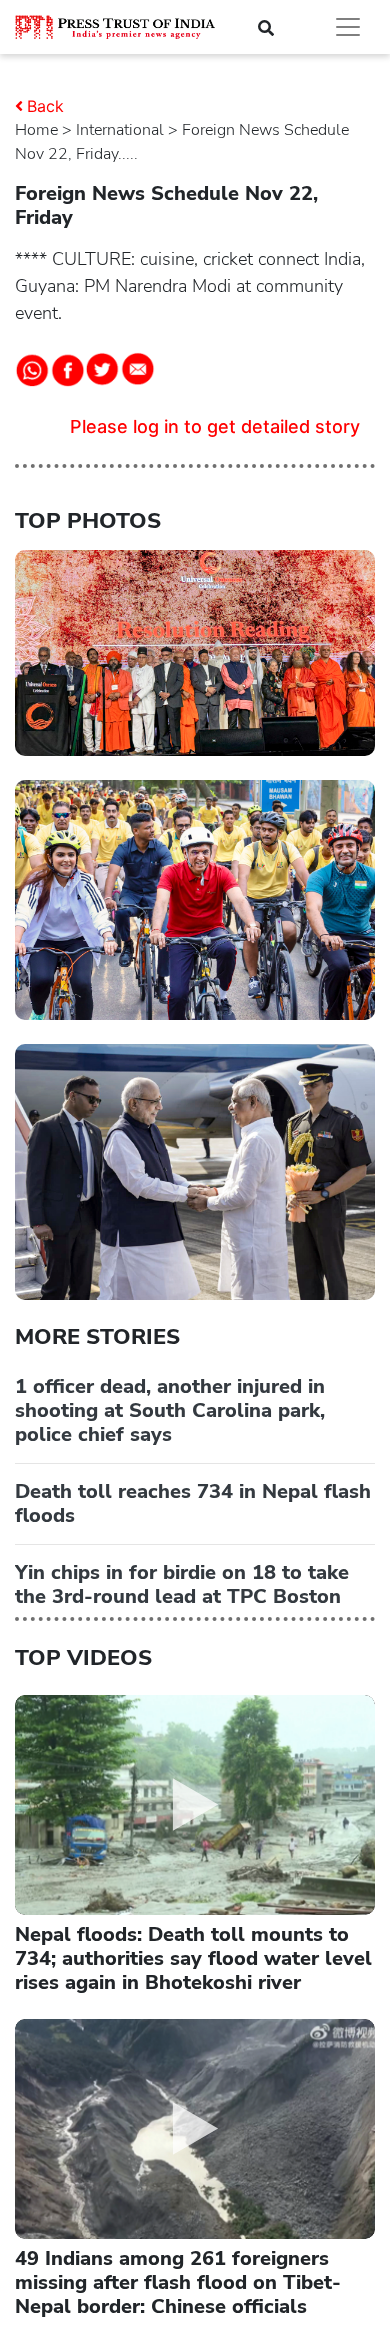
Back (45, 106)
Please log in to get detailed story (215, 426)
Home (36, 130)
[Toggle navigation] (348, 27)
